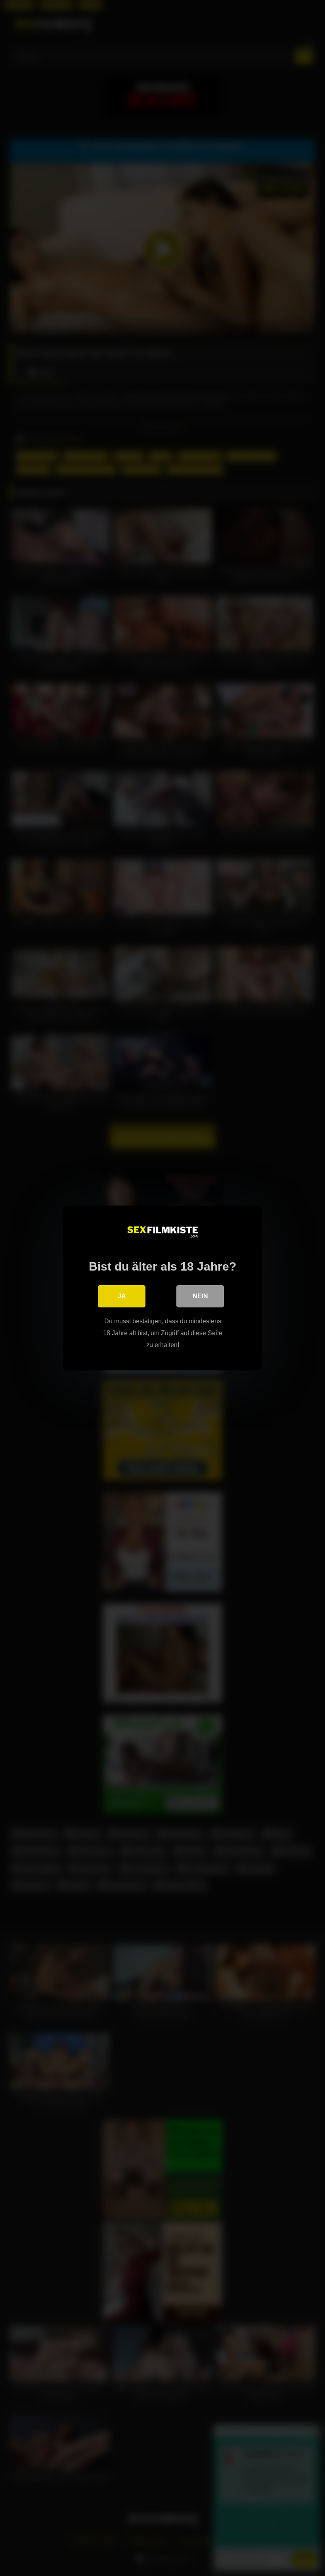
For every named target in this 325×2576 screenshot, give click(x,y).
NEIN (200, 1296)
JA (122, 1296)
